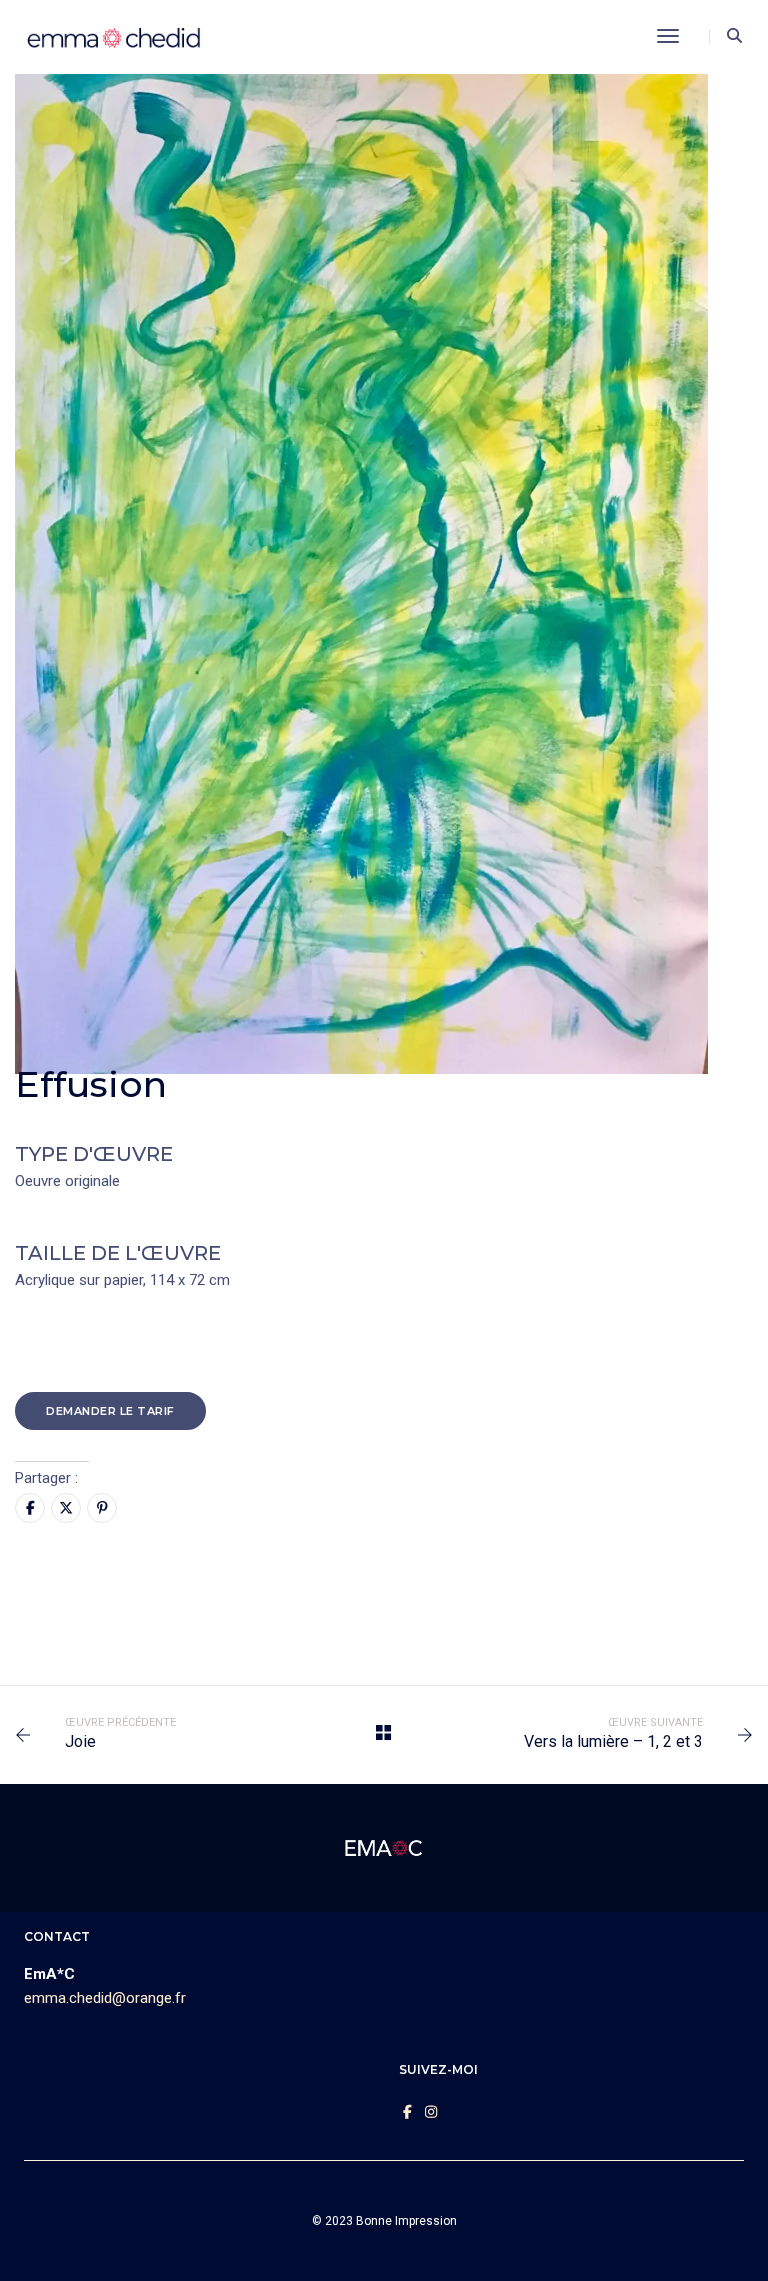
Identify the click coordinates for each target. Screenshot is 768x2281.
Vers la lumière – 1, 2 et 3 (613, 1741)
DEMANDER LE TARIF (110, 1411)
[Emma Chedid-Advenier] (114, 36)
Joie (80, 1741)
